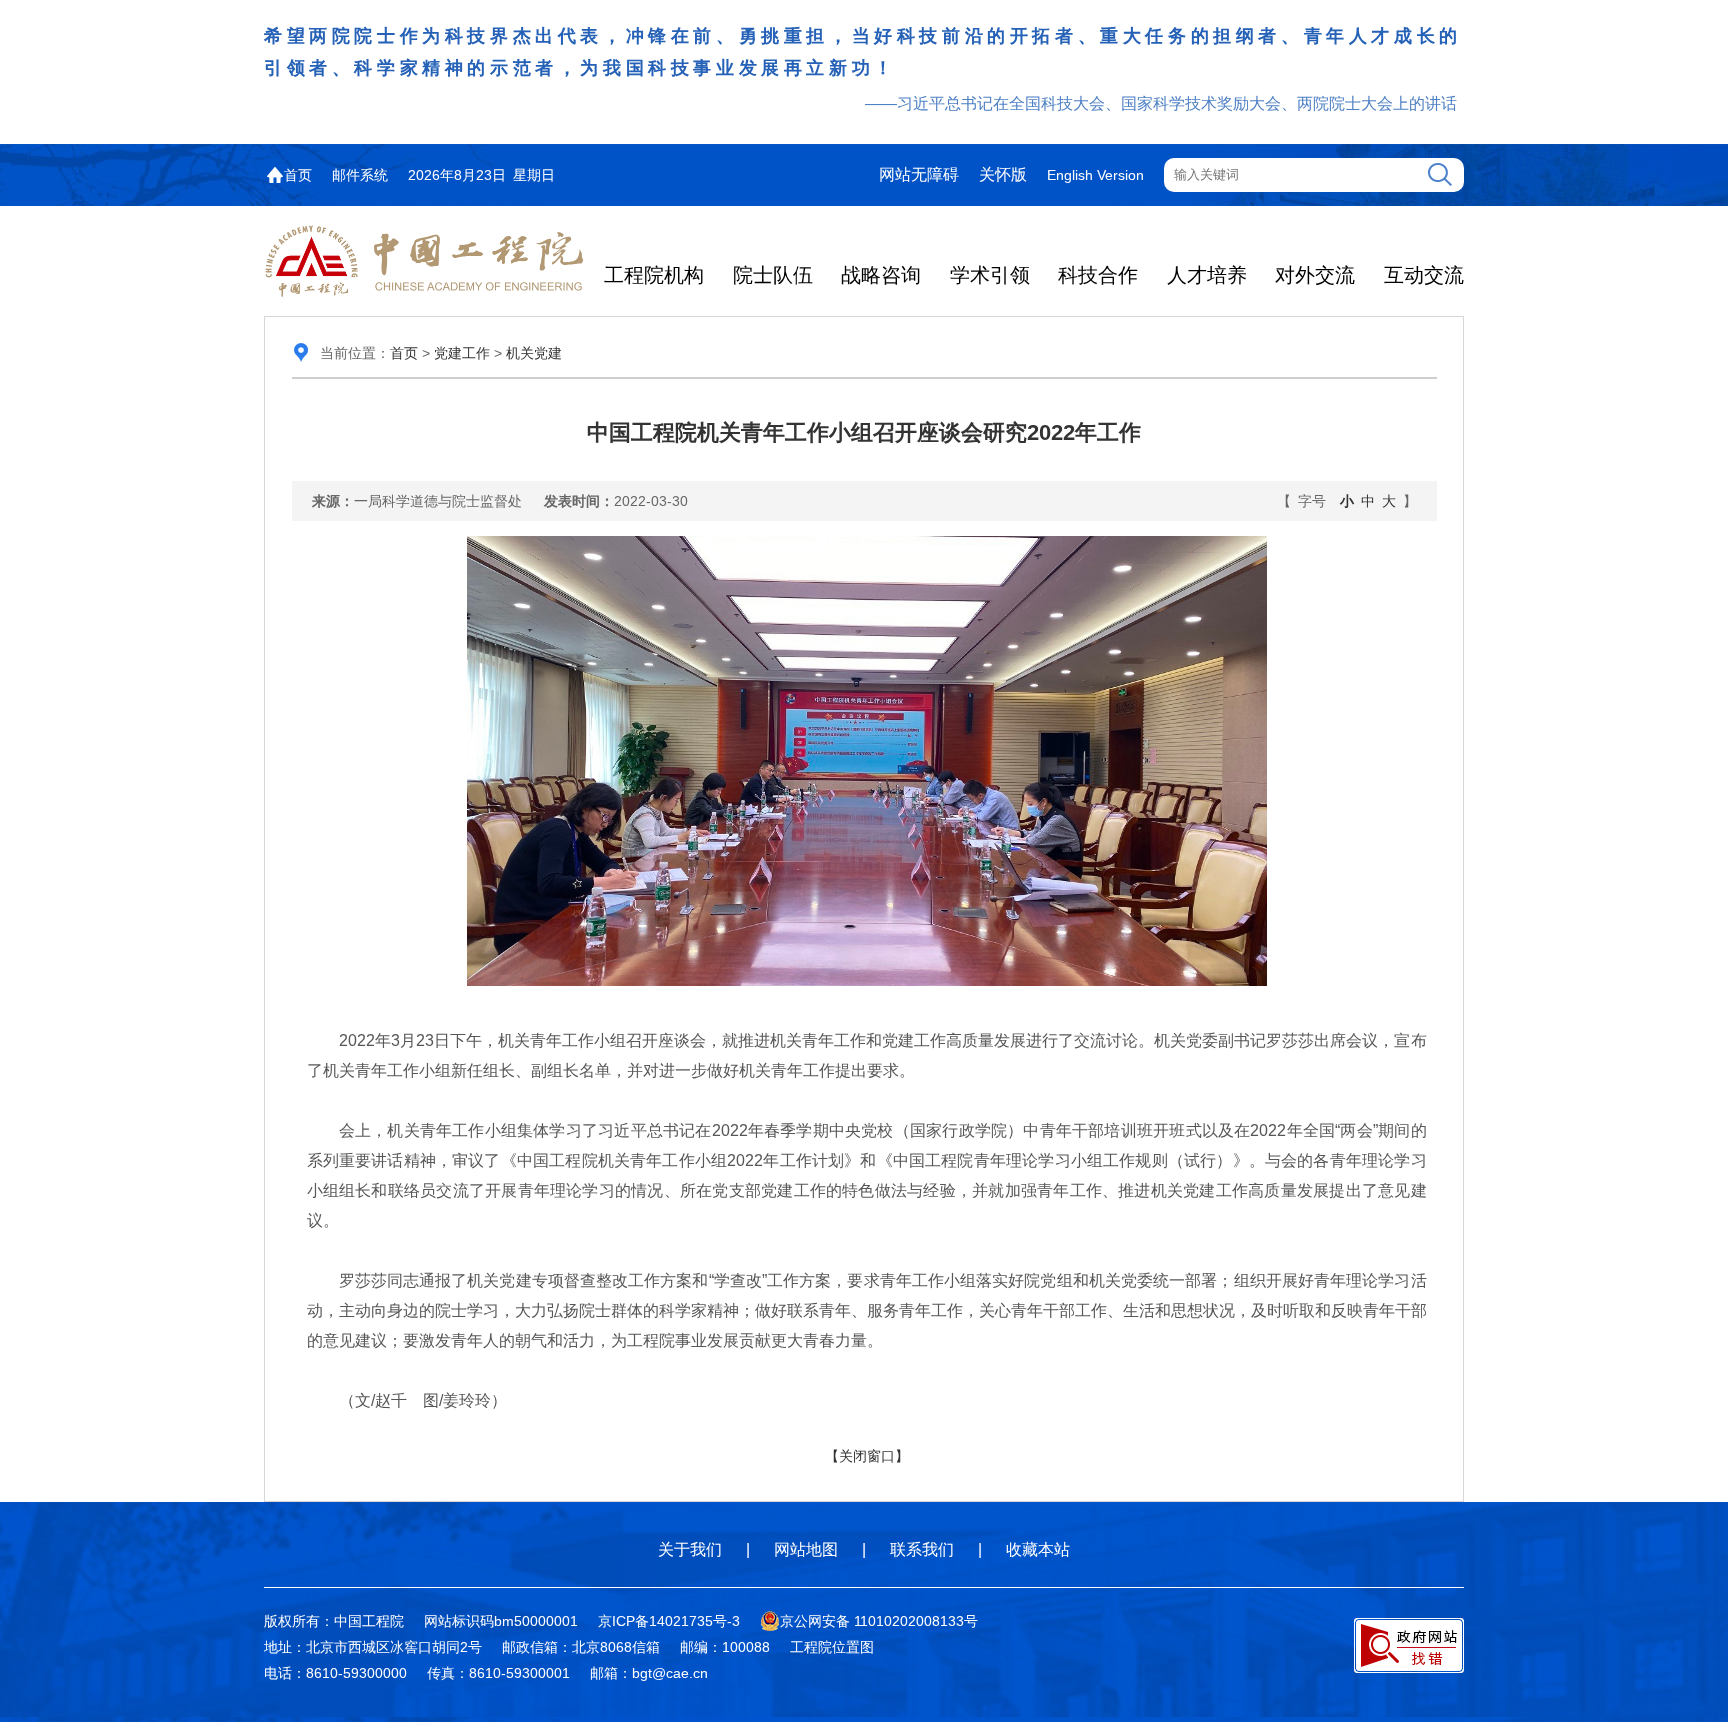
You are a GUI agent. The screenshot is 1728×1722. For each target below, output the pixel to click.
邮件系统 (360, 175)
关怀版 (1003, 174)
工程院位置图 (832, 1647)
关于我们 (690, 1549)
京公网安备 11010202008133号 (879, 1621)
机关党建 (534, 353)
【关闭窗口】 (867, 1456)
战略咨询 (881, 275)
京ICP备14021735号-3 (669, 1621)
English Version (1095, 175)
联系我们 (922, 1549)
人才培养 (1207, 275)
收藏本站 (1038, 1549)
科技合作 (1098, 275)
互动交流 (1424, 275)
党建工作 (462, 353)
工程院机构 (654, 275)
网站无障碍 (919, 174)
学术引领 (990, 275)
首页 (298, 175)
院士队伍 (773, 275)
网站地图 (806, 1549)
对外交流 (1315, 275)
